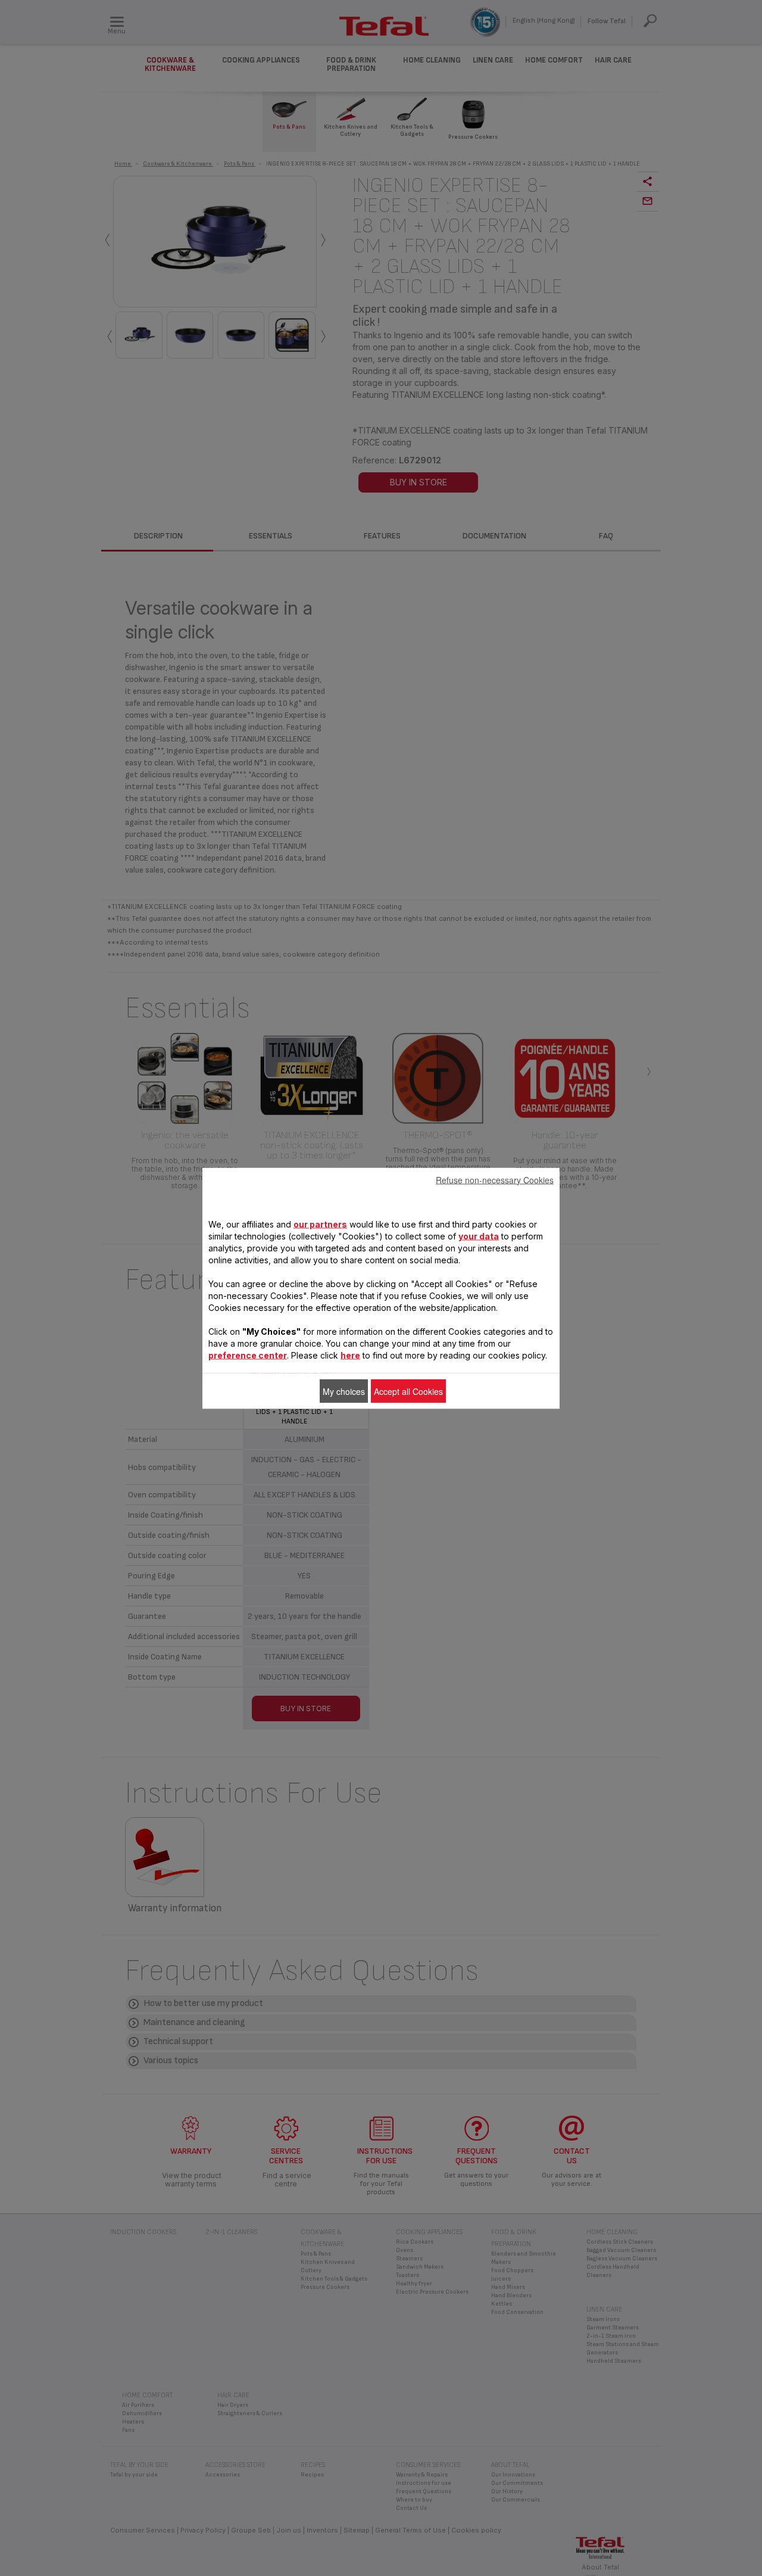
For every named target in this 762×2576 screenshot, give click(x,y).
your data (479, 1236)
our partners (320, 1224)
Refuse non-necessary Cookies (495, 1179)
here (350, 1355)
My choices (344, 1391)
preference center (248, 1355)
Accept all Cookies (408, 1391)
